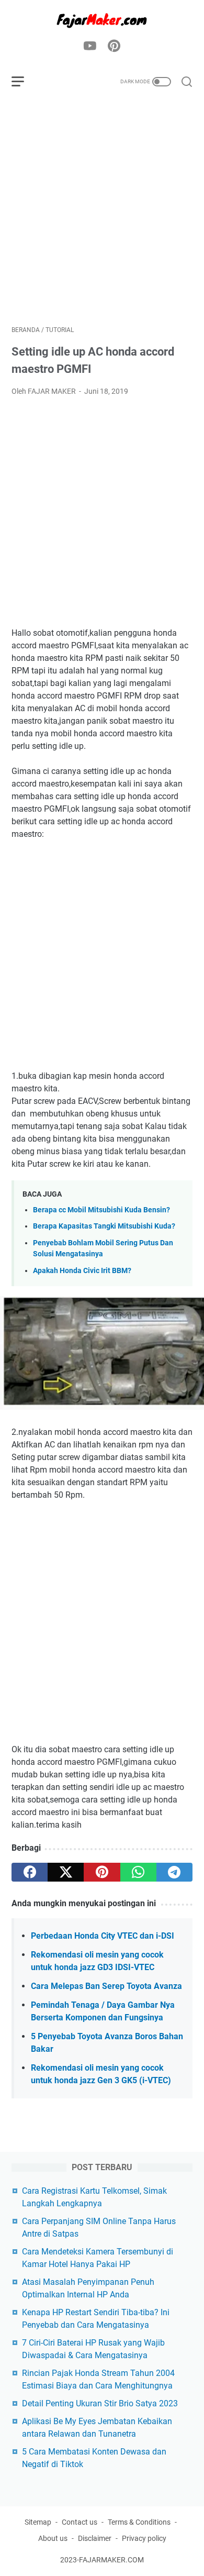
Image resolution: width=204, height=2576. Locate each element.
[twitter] (66, 1872)
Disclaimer (95, 2538)
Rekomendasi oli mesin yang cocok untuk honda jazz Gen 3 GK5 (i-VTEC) (101, 2074)
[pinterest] (102, 1872)
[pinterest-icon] (114, 47)
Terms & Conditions (139, 2522)
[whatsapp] (138, 1872)
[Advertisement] (102, 212)
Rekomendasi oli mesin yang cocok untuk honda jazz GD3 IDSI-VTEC (97, 1961)
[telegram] (174, 1872)
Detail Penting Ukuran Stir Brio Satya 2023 (100, 2403)
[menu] (24, 82)
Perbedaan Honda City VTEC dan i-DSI (103, 1936)
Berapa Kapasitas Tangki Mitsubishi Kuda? (104, 1226)
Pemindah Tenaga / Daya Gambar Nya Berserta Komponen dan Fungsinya (103, 2011)
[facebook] (30, 1872)
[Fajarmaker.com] (102, 20)
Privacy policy (144, 2538)
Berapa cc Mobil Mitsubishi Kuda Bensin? (101, 1210)
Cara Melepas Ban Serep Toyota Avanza (106, 1986)
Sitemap (38, 2522)
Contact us (80, 2522)
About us (53, 2538)
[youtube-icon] (90, 47)
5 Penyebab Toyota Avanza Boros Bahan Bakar (107, 2043)
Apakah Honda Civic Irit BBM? (82, 1271)
